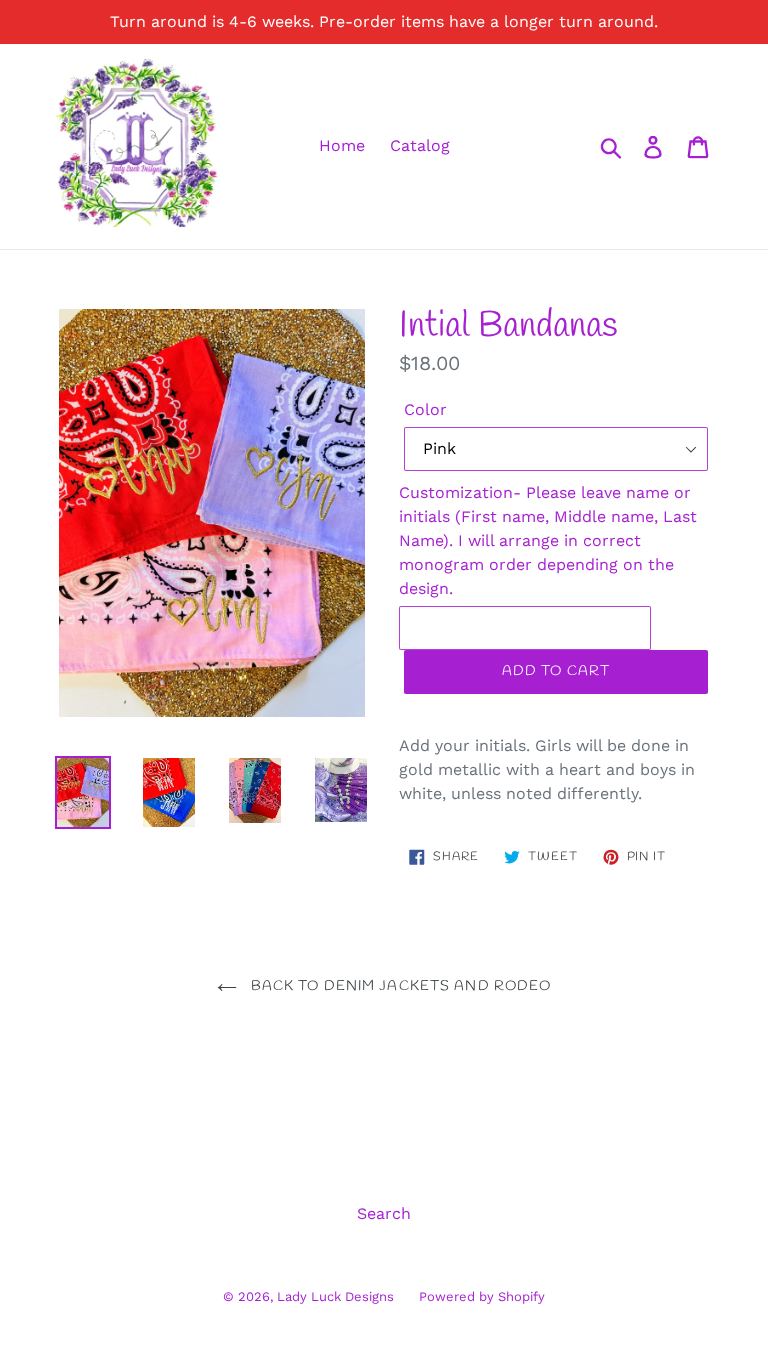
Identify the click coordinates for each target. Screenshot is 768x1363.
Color (425, 409)
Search (384, 1213)
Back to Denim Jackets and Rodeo (399, 986)
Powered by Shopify (482, 1296)
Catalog (420, 145)
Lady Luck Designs (335, 1296)
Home (342, 145)
